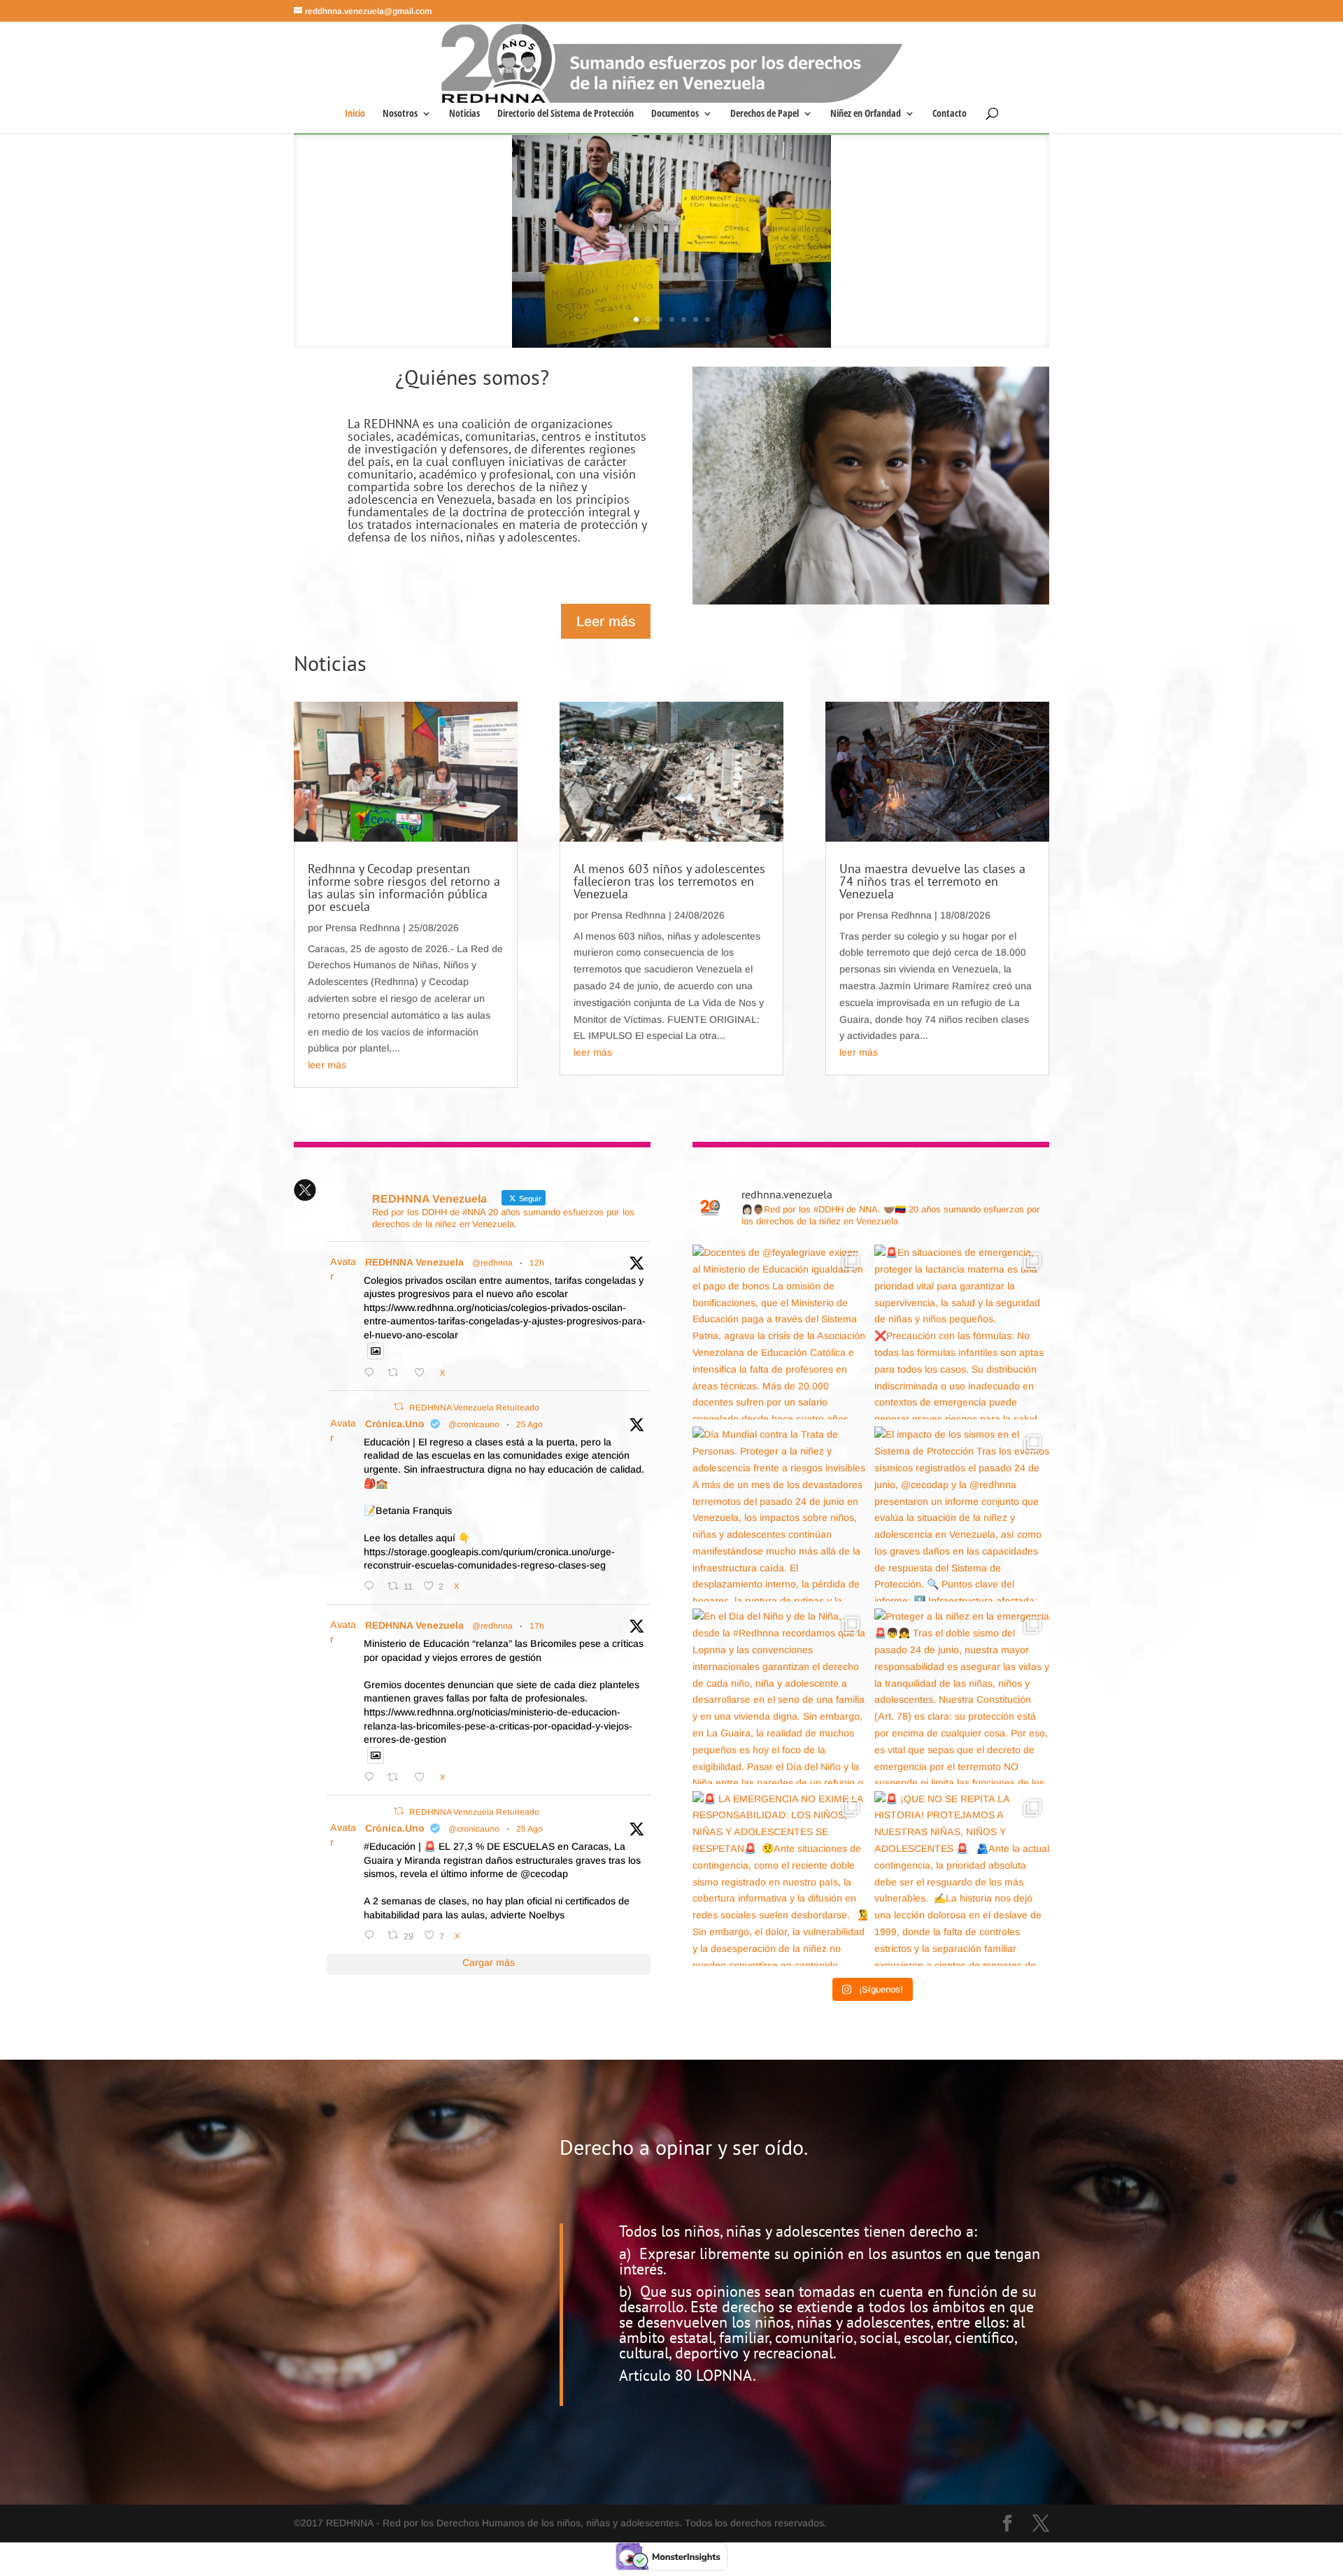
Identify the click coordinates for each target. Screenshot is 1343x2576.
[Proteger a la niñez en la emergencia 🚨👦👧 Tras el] (962, 1696)
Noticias (464, 114)
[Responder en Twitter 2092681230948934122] (372, 1372)
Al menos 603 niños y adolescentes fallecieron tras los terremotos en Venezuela (669, 881)
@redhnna (492, 1263)
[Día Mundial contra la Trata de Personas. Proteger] (780, 1514)
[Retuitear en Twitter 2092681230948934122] (397, 1372)
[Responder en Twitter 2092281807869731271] (372, 1935)
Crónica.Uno (395, 1424)
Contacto (950, 114)
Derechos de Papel (765, 114)
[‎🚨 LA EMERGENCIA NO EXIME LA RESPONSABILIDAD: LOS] (780, 1878)
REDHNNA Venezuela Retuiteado (474, 1408)
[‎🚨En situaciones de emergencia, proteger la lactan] (962, 1332)
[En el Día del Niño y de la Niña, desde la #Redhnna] (780, 1696)
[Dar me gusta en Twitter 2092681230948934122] (424, 1372)
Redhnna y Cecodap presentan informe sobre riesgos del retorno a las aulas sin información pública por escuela (404, 887)
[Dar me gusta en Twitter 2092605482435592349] (424, 1777)
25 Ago (530, 1424)
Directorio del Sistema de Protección (566, 114)
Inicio (355, 114)
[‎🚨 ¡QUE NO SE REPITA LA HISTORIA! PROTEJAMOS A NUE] (962, 1878)
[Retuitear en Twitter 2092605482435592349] (397, 1777)
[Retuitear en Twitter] (399, 1407)
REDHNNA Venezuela (414, 1262)
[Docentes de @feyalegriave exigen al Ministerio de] (780, 1332)
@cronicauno (474, 1424)
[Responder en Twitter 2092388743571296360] (372, 1586)
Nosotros (400, 114)
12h (537, 1263)
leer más (327, 1065)
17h (537, 1626)
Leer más (606, 621)
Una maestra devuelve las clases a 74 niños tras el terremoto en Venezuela (932, 881)
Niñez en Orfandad (866, 114)
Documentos (675, 114)
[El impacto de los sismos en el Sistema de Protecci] (962, 1514)
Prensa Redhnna (363, 928)
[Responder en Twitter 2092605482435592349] (372, 1777)
